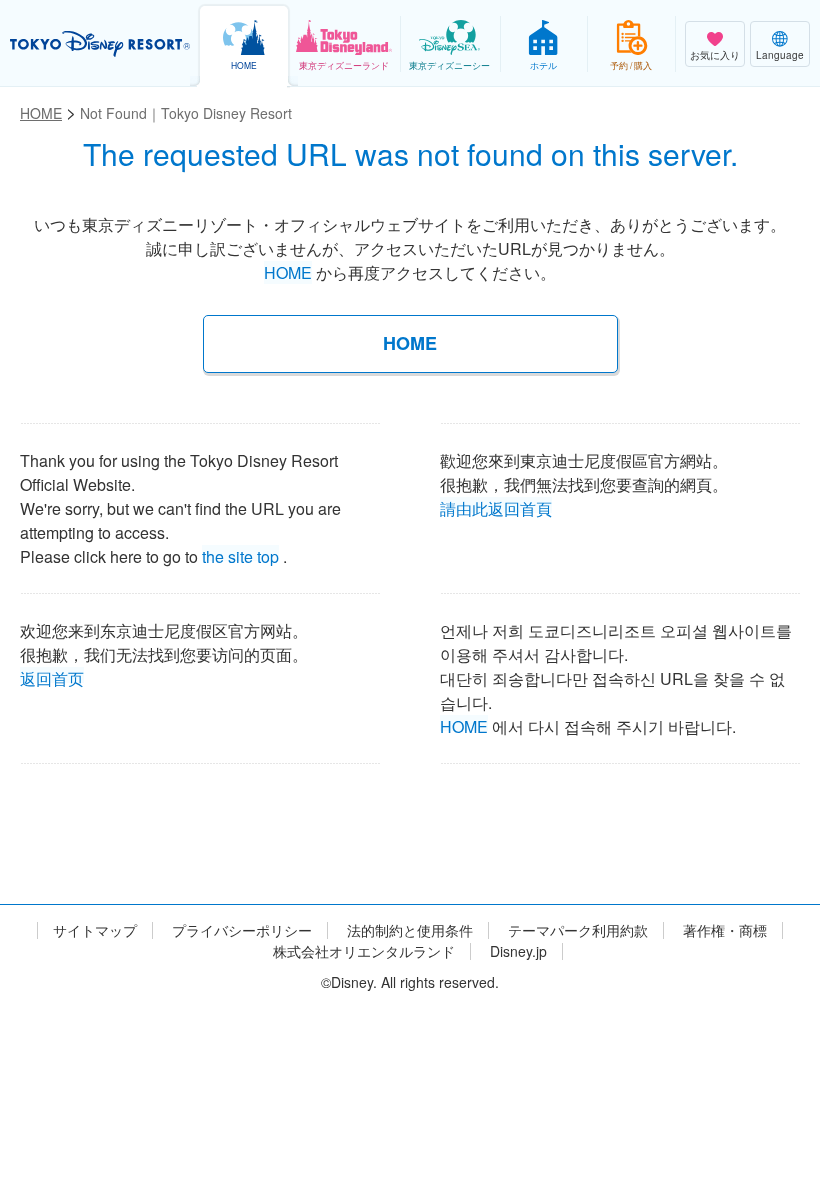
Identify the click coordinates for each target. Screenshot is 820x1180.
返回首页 (52, 675)
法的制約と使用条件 (410, 930)
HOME (288, 272)
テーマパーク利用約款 (578, 930)
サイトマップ (95, 930)
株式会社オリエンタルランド (364, 951)
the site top (240, 553)
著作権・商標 (725, 930)
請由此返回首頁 (496, 505)
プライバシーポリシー (242, 930)
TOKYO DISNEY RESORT (100, 44)
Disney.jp (518, 951)
